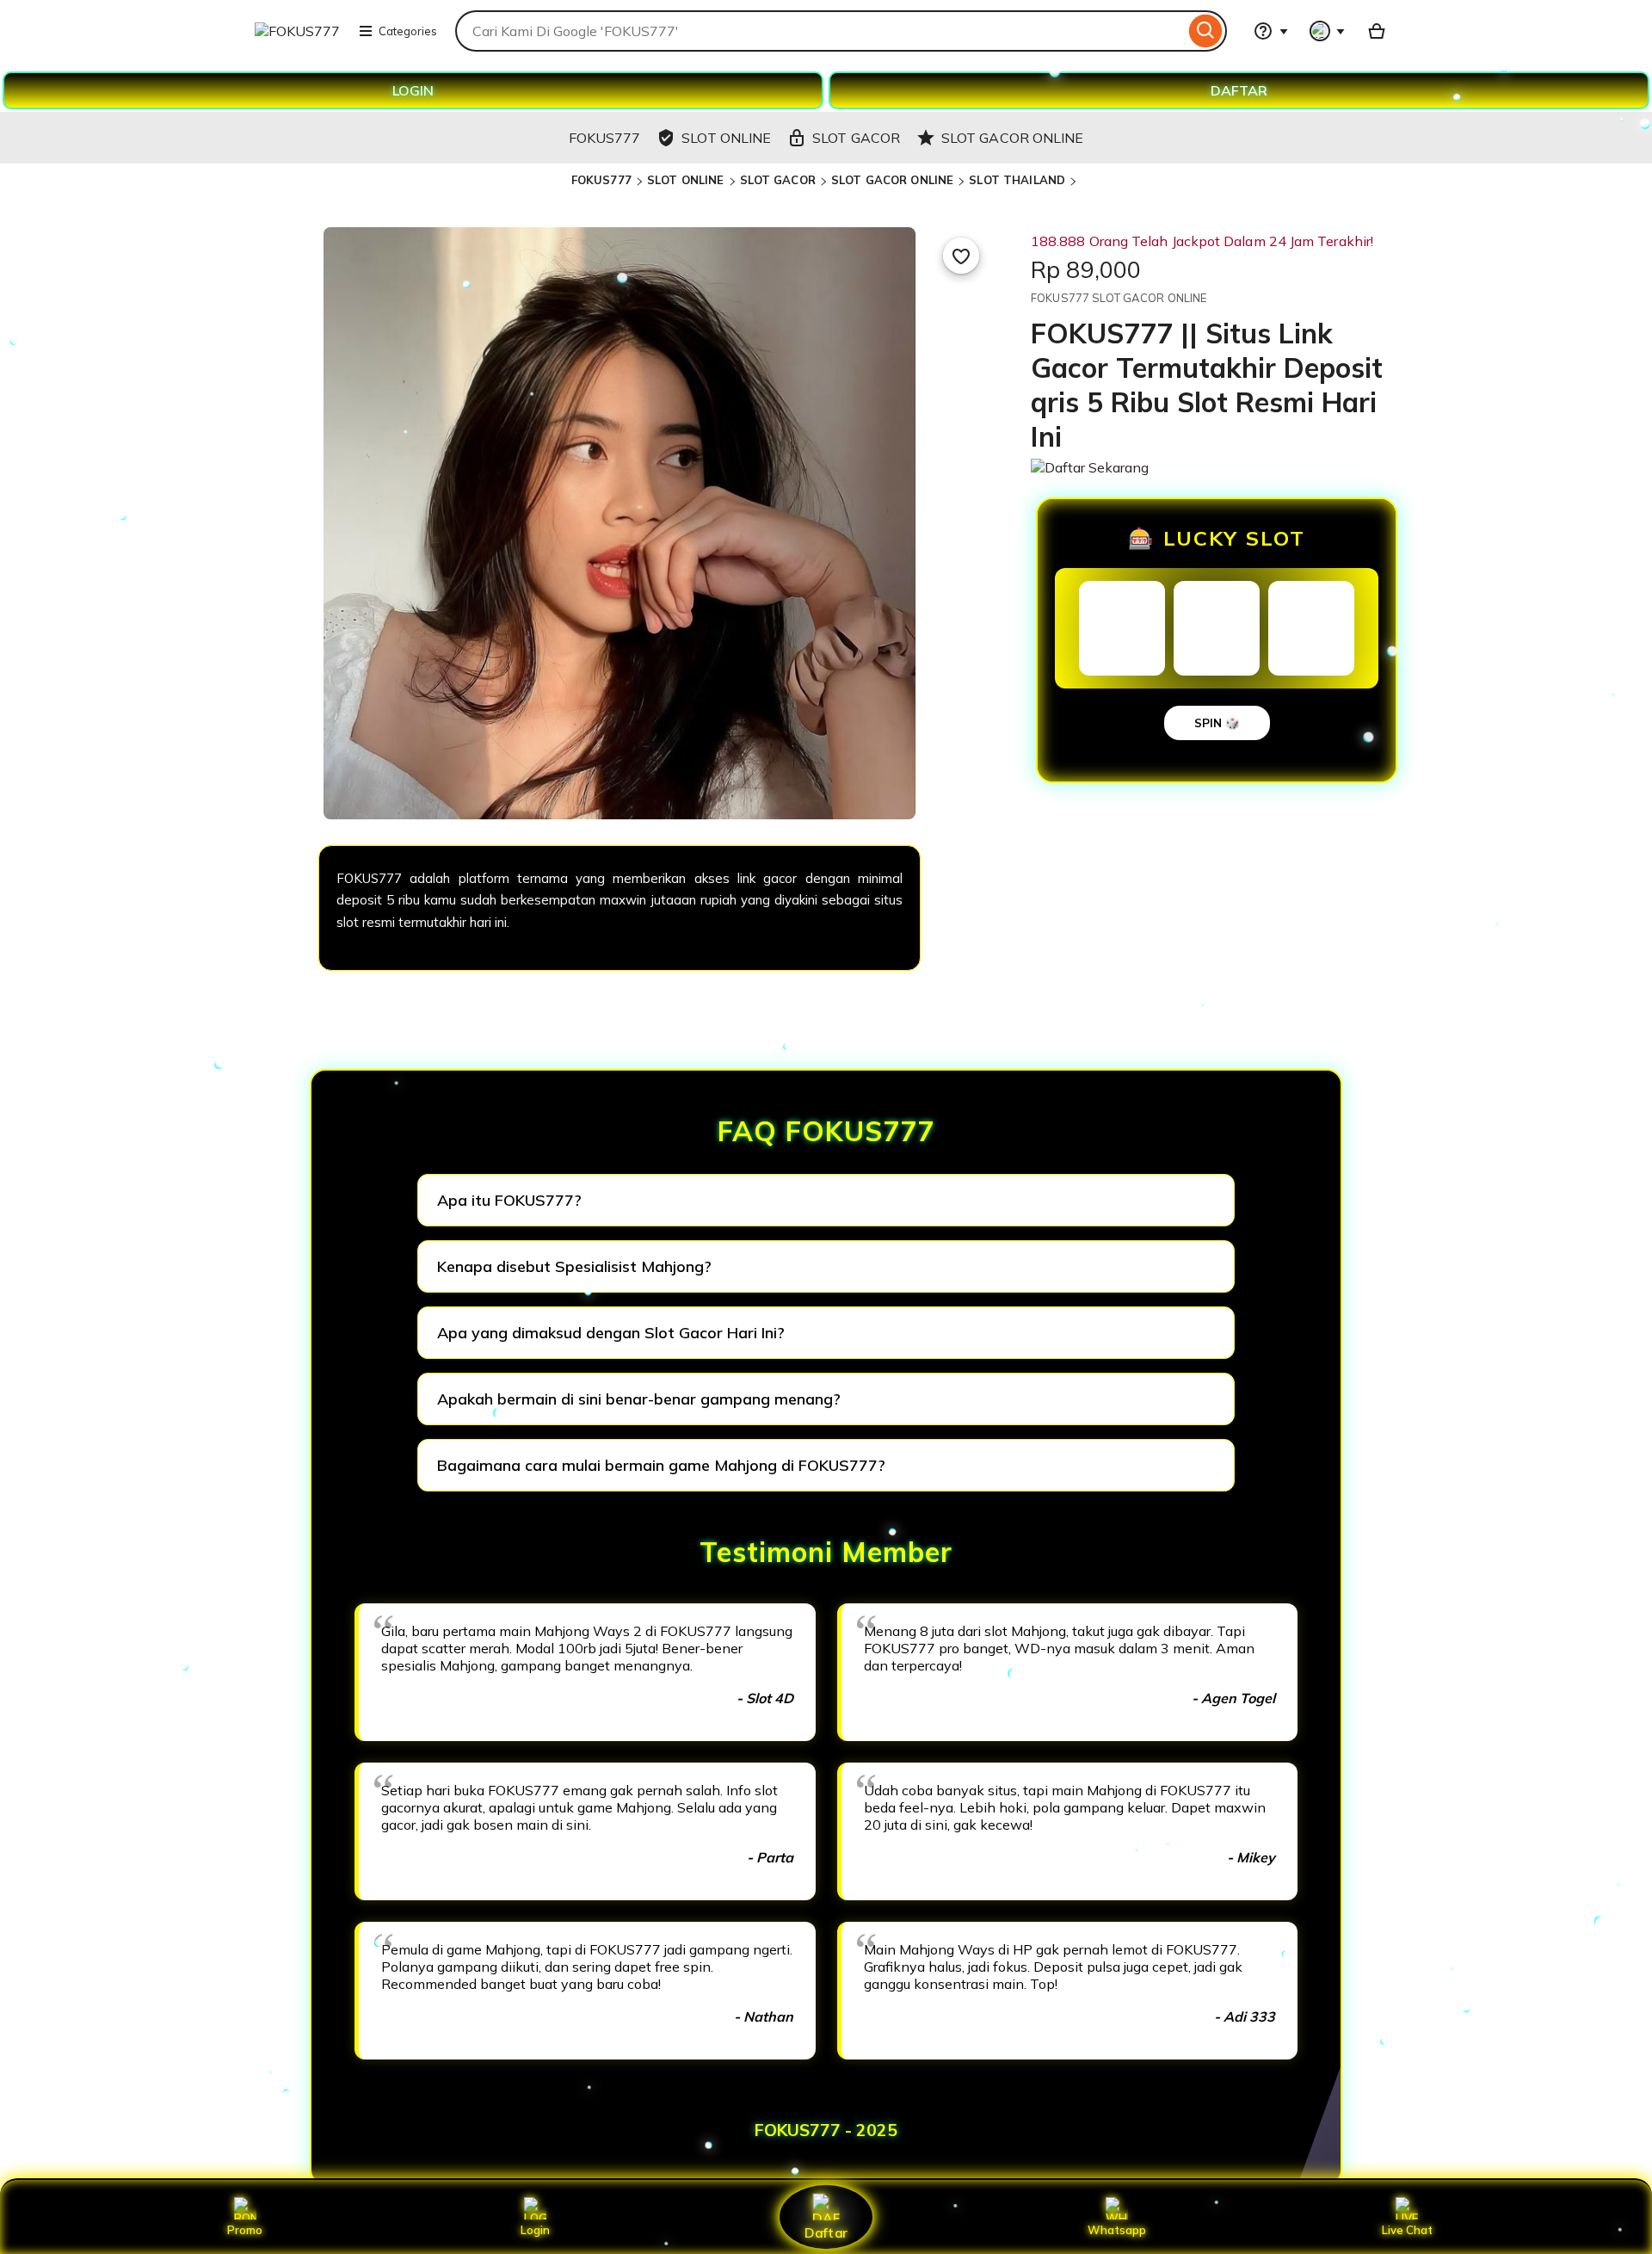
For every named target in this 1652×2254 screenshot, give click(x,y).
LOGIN (413, 90)
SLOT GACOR (778, 180)
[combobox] (820, 31)
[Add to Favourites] (961, 256)
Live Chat (1407, 2230)
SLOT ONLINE (685, 180)
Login (535, 2230)
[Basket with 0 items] (1377, 31)
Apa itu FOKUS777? (509, 1200)
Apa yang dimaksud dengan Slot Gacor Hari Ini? (611, 1333)
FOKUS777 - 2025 (826, 2130)
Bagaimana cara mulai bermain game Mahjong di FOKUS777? (661, 1465)
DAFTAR (1239, 90)
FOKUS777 (601, 180)
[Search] (1206, 31)
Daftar (826, 2232)
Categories (408, 31)
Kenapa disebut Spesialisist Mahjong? (574, 1266)
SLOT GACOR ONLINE (892, 180)
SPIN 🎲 (1217, 723)
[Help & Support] (1271, 31)
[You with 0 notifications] (1328, 31)
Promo (245, 2230)
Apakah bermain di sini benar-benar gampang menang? (639, 1399)
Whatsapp (1117, 2230)
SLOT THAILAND (1017, 180)
